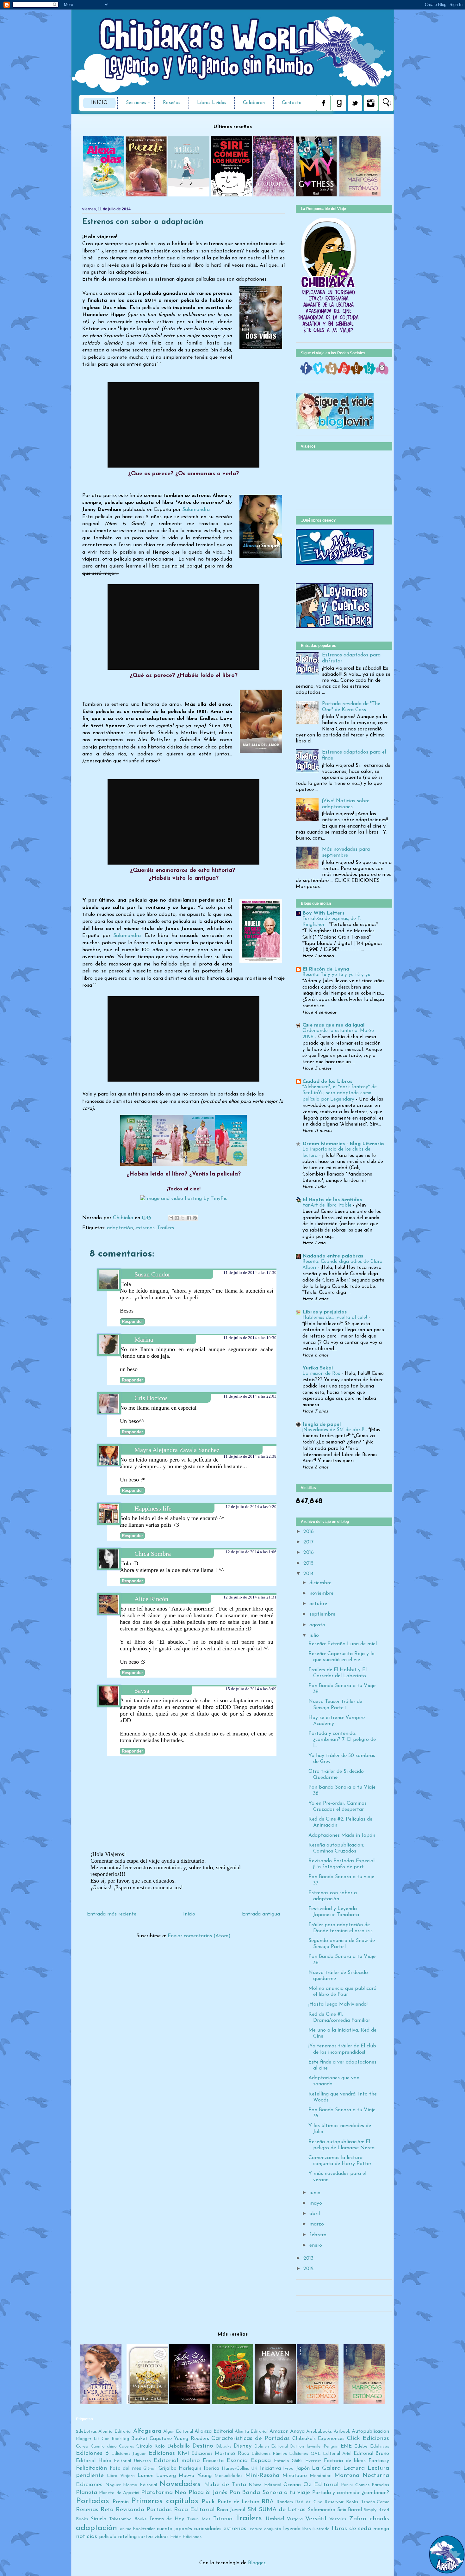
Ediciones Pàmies (269, 2454)
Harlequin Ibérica (199, 2468)
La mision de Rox (322, 1374)
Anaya (297, 2431)
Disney (242, 2446)
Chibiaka (124, 1218)
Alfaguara (147, 2431)
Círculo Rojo (151, 2446)
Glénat (150, 2469)
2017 (308, 1542)
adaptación (120, 1228)
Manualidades (228, 2476)
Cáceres (127, 2446)
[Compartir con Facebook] (189, 1218)
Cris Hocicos (151, 1398)
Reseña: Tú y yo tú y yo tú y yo (337, 975)
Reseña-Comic (375, 2502)
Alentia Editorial (115, 2432)
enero (316, 2245)
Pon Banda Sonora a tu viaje (270, 2493)
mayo (316, 2203)
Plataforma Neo (164, 2493)
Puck (208, 2502)
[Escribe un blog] (177, 1218)
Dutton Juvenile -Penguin (314, 2446)
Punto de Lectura (239, 2502)
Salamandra (127, 936)
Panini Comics (355, 2485)
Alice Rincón (151, 1599)
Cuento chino (104, 2446)
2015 (308, 1563)
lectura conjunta (265, 2529)
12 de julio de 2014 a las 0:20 (251, 1507)
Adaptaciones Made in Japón (342, 1835)
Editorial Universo (132, 2461)
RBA (268, 2502)
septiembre (322, 1614)
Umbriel (275, 2519)
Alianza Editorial (214, 2431)
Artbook (342, 2432)
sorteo (146, 2537)
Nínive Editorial (265, 2485)
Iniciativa (270, 2468)
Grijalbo (167, 2468)
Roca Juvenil (231, 2510)
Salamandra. (196, 510)
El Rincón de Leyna (326, 969)
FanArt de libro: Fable (328, 1205)
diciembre (320, 1583)
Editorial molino (177, 2461)
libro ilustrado (316, 2529)
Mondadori (321, 2476)
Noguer (113, 2485)
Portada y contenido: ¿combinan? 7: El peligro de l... (342, 1740)
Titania (223, 2519)
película (108, 2537)
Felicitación (91, 2468)
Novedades (180, 2484)
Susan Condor (152, 1274)
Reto (107, 2510)
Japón (303, 2468)
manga (381, 2529)
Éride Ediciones (186, 2537)
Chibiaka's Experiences (318, 2439)
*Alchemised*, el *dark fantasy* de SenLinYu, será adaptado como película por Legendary (340, 1093)
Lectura (354, 2468)
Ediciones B (92, 2453)
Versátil (316, 2519)
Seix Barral (350, 2510)
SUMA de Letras (282, 2510)
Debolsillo (179, 2446)
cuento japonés (174, 2529)
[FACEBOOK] (306, 373)
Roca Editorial (194, 2510)
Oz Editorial (321, 2485)
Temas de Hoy (167, 2519)
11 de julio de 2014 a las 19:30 (250, 1338)
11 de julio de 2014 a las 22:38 (250, 1456)
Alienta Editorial (251, 2432)
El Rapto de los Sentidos (332, 1200)
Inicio (99, 103)
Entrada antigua (261, 1914)
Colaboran (254, 103)
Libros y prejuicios (325, 1312)
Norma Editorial (140, 2485)
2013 (308, 2258)
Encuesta (213, 2461)
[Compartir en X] (183, 1218)
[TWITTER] (319, 373)
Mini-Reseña (262, 2476)
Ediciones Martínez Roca (220, 2454)
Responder (132, 1322)
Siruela (99, 2519)
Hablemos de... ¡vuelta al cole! (335, 1318)
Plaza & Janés (208, 2493)
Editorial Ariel (337, 2454)
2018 (309, 1532)
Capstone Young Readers (179, 2439)
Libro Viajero (121, 2476)
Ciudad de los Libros (327, 1082)
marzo (317, 2224)
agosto (317, 1625)
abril (315, 2214)
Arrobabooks (319, 2432)
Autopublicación (370, 2431)
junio (315, 2193)
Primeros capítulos (165, 2501)
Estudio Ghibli (288, 2461)
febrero (318, 2235)
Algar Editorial (178, 2432)
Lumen (146, 2476)
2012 (309, 2269)
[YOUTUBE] (344, 373)
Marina (144, 1339)
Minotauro (295, 2476)
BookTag (120, 2439)
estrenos (145, 1228)
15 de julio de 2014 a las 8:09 (251, 1689)
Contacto (292, 103)
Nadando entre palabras (333, 1256)
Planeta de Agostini (119, 2493)
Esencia (237, 2461)
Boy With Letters (323, 913)
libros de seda (351, 2529)
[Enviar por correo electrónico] (171, 1218)
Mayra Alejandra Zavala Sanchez (177, 1450)
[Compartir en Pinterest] (195, 1218)
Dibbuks (224, 2446)
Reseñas (172, 103)
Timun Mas (199, 2519)
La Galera (326, 2468)
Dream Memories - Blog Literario (343, 1144)
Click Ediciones (368, 2439)
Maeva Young (195, 2476)
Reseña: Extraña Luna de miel (343, 1644)
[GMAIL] (382, 373)
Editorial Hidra (94, 2461)
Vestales (338, 2519)
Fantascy (379, 2461)
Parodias (380, 2485)
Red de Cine (309, 2502)
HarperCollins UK (240, 2469)
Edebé (361, 2446)
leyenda (292, 2529)
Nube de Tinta (225, 2485)
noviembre (321, 1593)
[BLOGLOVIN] (369, 373)
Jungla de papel (322, 1425)
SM (252, 2510)
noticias (87, 2537)
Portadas (93, 2501)
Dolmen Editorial (271, 2446)
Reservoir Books (341, 2502)
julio (314, 1636)
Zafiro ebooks (369, 2519)
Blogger (257, 2563)
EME (346, 2446)
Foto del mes (125, 2468)
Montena (347, 2476)
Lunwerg (166, 2476)
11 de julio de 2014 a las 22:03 (250, 1396)
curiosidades (208, 2529)
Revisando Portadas (144, 2510)
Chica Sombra (153, 1554)
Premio (121, 2502)
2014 (308, 1574)
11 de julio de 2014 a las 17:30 (250, 1272)
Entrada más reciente (112, 1914)
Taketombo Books (128, 2519)
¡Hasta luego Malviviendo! (338, 2004)
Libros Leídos (212, 103)
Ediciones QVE (305, 2454)
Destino (203, 2446)
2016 (309, 1553)
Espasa (261, 2461)
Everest (313, 2461)
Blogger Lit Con (93, 2439)
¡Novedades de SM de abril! (334, 1430)
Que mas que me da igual (333, 1025)
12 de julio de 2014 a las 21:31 (250, 1597)
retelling (127, 2537)
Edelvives (380, 2446)
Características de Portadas (251, 2439)
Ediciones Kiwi (169, 2453)
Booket (139, 2439)
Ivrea (288, 2469)
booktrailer (144, 2529)
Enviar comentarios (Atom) (199, 1936)
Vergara (295, 2519)
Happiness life (153, 1508)
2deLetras (86, 2432)
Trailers (166, 1228)
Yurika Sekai (318, 1368)
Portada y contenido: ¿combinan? (351, 2493)
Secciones (136, 103)
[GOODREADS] (357, 373)
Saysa (142, 1691)
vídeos (161, 2537)
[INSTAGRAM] (332, 373)
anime (126, 2529)
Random (285, 2502)
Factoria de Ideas (345, 2461)
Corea (82, 2446)
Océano (292, 2485)
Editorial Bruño (371, 2454)
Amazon (279, 2431)
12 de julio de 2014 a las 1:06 (251, 1552)
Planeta (87, 2493)
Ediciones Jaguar (129, 2454)
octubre (318, 1604)
